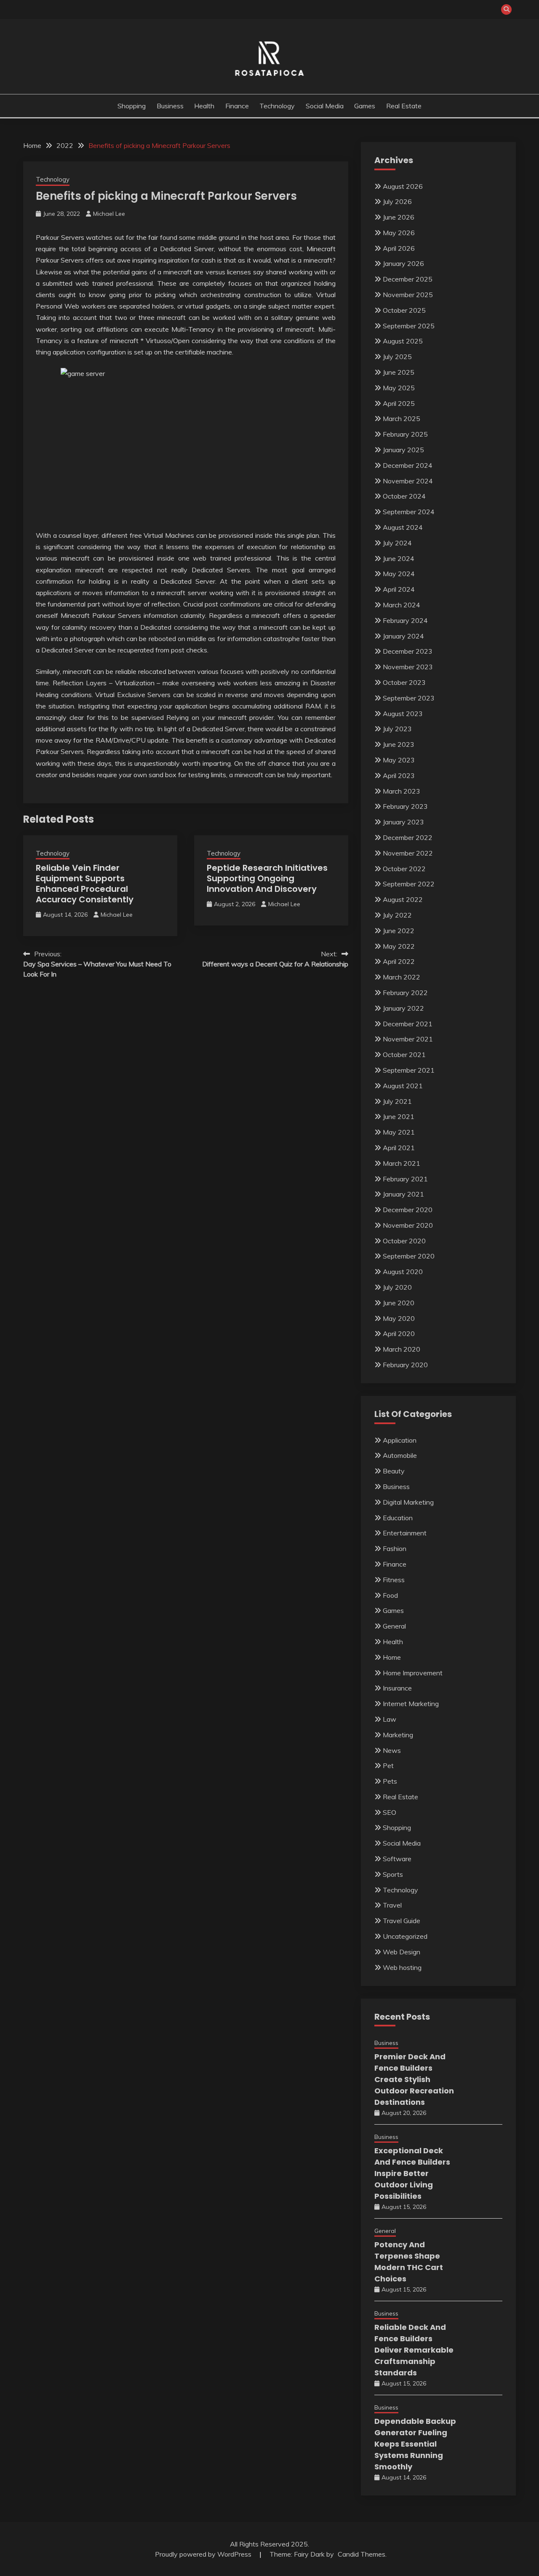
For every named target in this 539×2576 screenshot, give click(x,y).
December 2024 (408, 465)
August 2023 (403, 714)
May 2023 (399, 760)
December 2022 (408, 837)
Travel (392, 1905)
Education (398, 1518)
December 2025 (408, 279)
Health (204, 106)
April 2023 (399, 775)
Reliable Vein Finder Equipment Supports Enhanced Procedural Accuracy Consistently (85, 884)
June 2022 (399, 931)
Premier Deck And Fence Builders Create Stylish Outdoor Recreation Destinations (414, 2079)
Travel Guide (402, 1921)
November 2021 (408, 1039)
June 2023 (399, 744)
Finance (237, 106)
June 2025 (399, 372)
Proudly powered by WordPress (204, 2554)
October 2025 (404, 310)
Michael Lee (109, 214)
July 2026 (397, 201)
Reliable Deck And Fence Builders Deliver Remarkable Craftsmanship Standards (414, 2350)
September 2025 (409, 326)
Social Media (325, 106)
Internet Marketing (411, 1704)
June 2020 (399, 1303)
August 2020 (403, 1272)
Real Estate (404, 106)
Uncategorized (405, 1936)
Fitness (394, 1580)
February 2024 (405, 620)
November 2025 (408, 295)
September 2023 (409, 698)
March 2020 (402, 1349)
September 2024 (409, 512)
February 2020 (405, 1365)
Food (390, 1595)
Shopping (132, 106)
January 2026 (403, 263)
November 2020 (408, 1225)
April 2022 (399, 961)
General (394, 1626)
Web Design (402, 1952)
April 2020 (399, 1334)
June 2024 (399, 558)
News (392, 1750)
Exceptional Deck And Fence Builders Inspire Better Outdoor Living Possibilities (412, 2173)
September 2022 (409, 884)
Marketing (398, 1735)
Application (400, 1440)
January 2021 (403, 1194)
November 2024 (408, 481)
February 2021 (405, 1179)
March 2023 (402, 791)
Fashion (395, 1548)
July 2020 (397, 1287)
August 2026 (403, 186)
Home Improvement (413, 1673)
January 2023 (403, 822)
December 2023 (408, 651)
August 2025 (403, 341)
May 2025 (399, 388)
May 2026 (399, 233)
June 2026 (399, 217)
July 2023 (397, 729)
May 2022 (399, 946)
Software (397, 1859)
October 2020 (404, 1241)
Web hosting (402, 1967)
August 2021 (403, 1086)
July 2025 (397, 357)
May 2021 (399, 1132)
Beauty (394, 1471)
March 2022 (402, 977)
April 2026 (399, 248)
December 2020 (408, 1210)
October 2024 (404, 496)
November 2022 (408, 853)
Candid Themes (362, 2554)
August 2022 (403, 899)
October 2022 (404, 869)
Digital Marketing (408, 1502)
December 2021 (408, 1024)
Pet (388, 1766)
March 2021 (402, 1163)
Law (390, 1719)
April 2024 (399, 589)
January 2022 (403, 1008)
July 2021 (397, 1101)
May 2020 (399, 1318)
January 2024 (403, 636)
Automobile (400, 1455)
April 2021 (399, 1148)
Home (392, 1657)
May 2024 (399, 574)
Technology (277, 106)
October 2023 (404, 682)
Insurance (397, 1688)
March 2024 (402, 605)
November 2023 (408, 667)
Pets (390, 1781)
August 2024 (403, 527)
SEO (390, 1812)
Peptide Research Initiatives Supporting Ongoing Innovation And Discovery (267, 878)
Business (170, 106)
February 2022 (405, 993)
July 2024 (397, 543)
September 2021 (409, 1070)
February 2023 (405, 806)
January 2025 (403, 450)
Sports (393, 1874)
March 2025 (402, 419)
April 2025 (399, 403)
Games (365, 106)
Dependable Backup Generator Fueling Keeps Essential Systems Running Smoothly (415, 2444)
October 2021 (404, 1055)
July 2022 (397, 915)
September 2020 (409, 1256)
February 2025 (405, 434)
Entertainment (405, 1533)
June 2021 (399, 1116)
